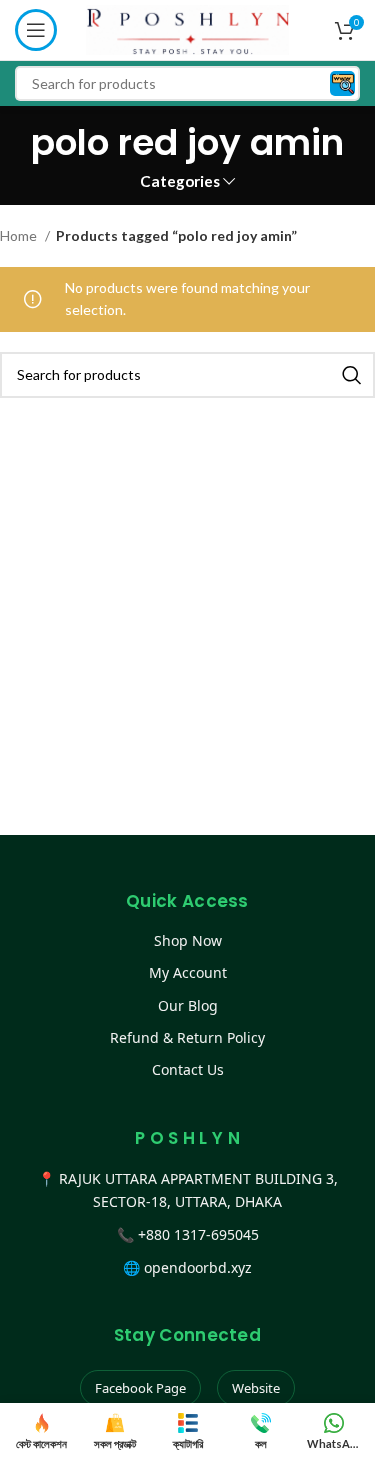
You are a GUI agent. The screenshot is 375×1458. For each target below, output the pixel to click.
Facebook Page (140, 1388)
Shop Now (188, 940)
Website (256, 1388)
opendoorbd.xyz (198, 1267)
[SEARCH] (352, 375)
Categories (180, 181)
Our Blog (188, 1005)
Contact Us (188, 1069)
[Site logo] (187, 28)
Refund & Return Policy (187, 1037)
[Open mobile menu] (36, 30)
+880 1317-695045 (198, 1234)
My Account (188, 972)
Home (20, 235)
